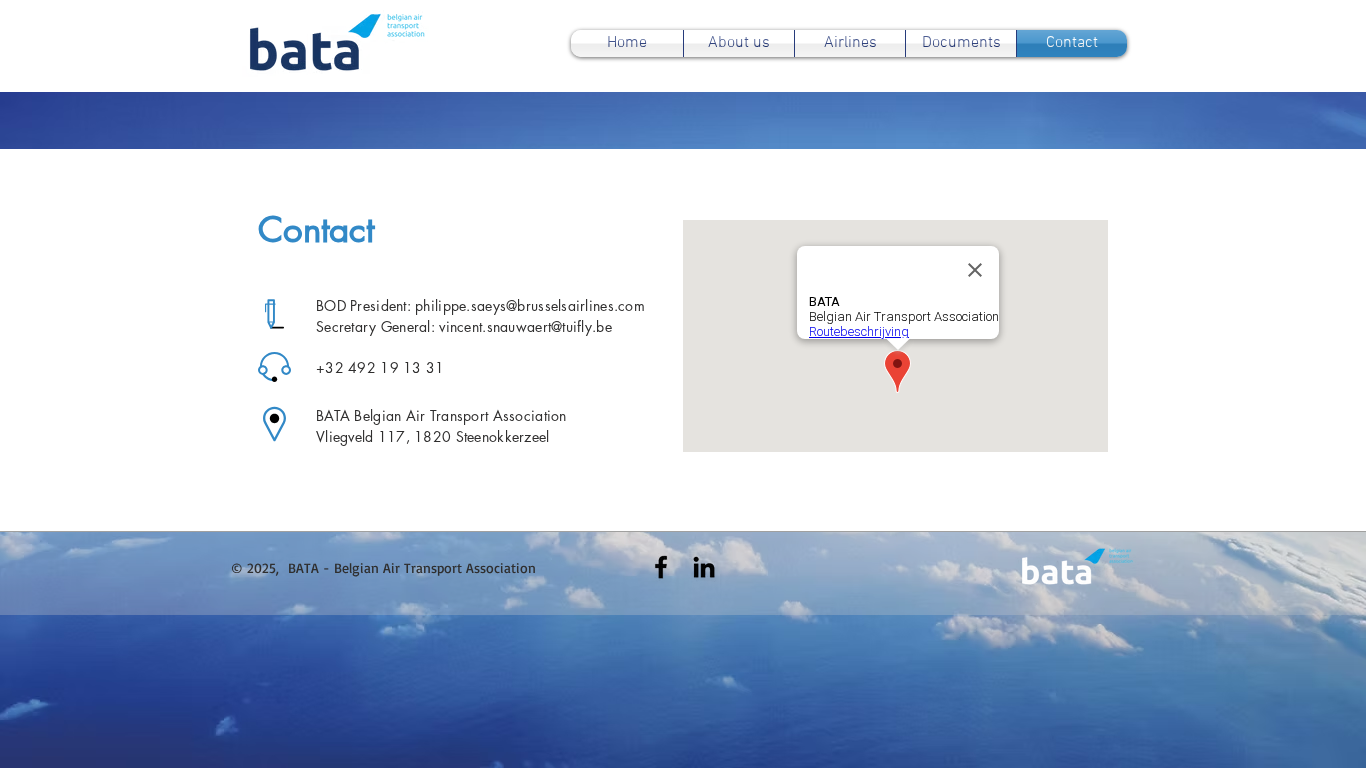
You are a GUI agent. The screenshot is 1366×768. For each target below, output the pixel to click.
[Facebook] (661, 567)
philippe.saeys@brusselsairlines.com (530, 305)
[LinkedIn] (704, 567)
